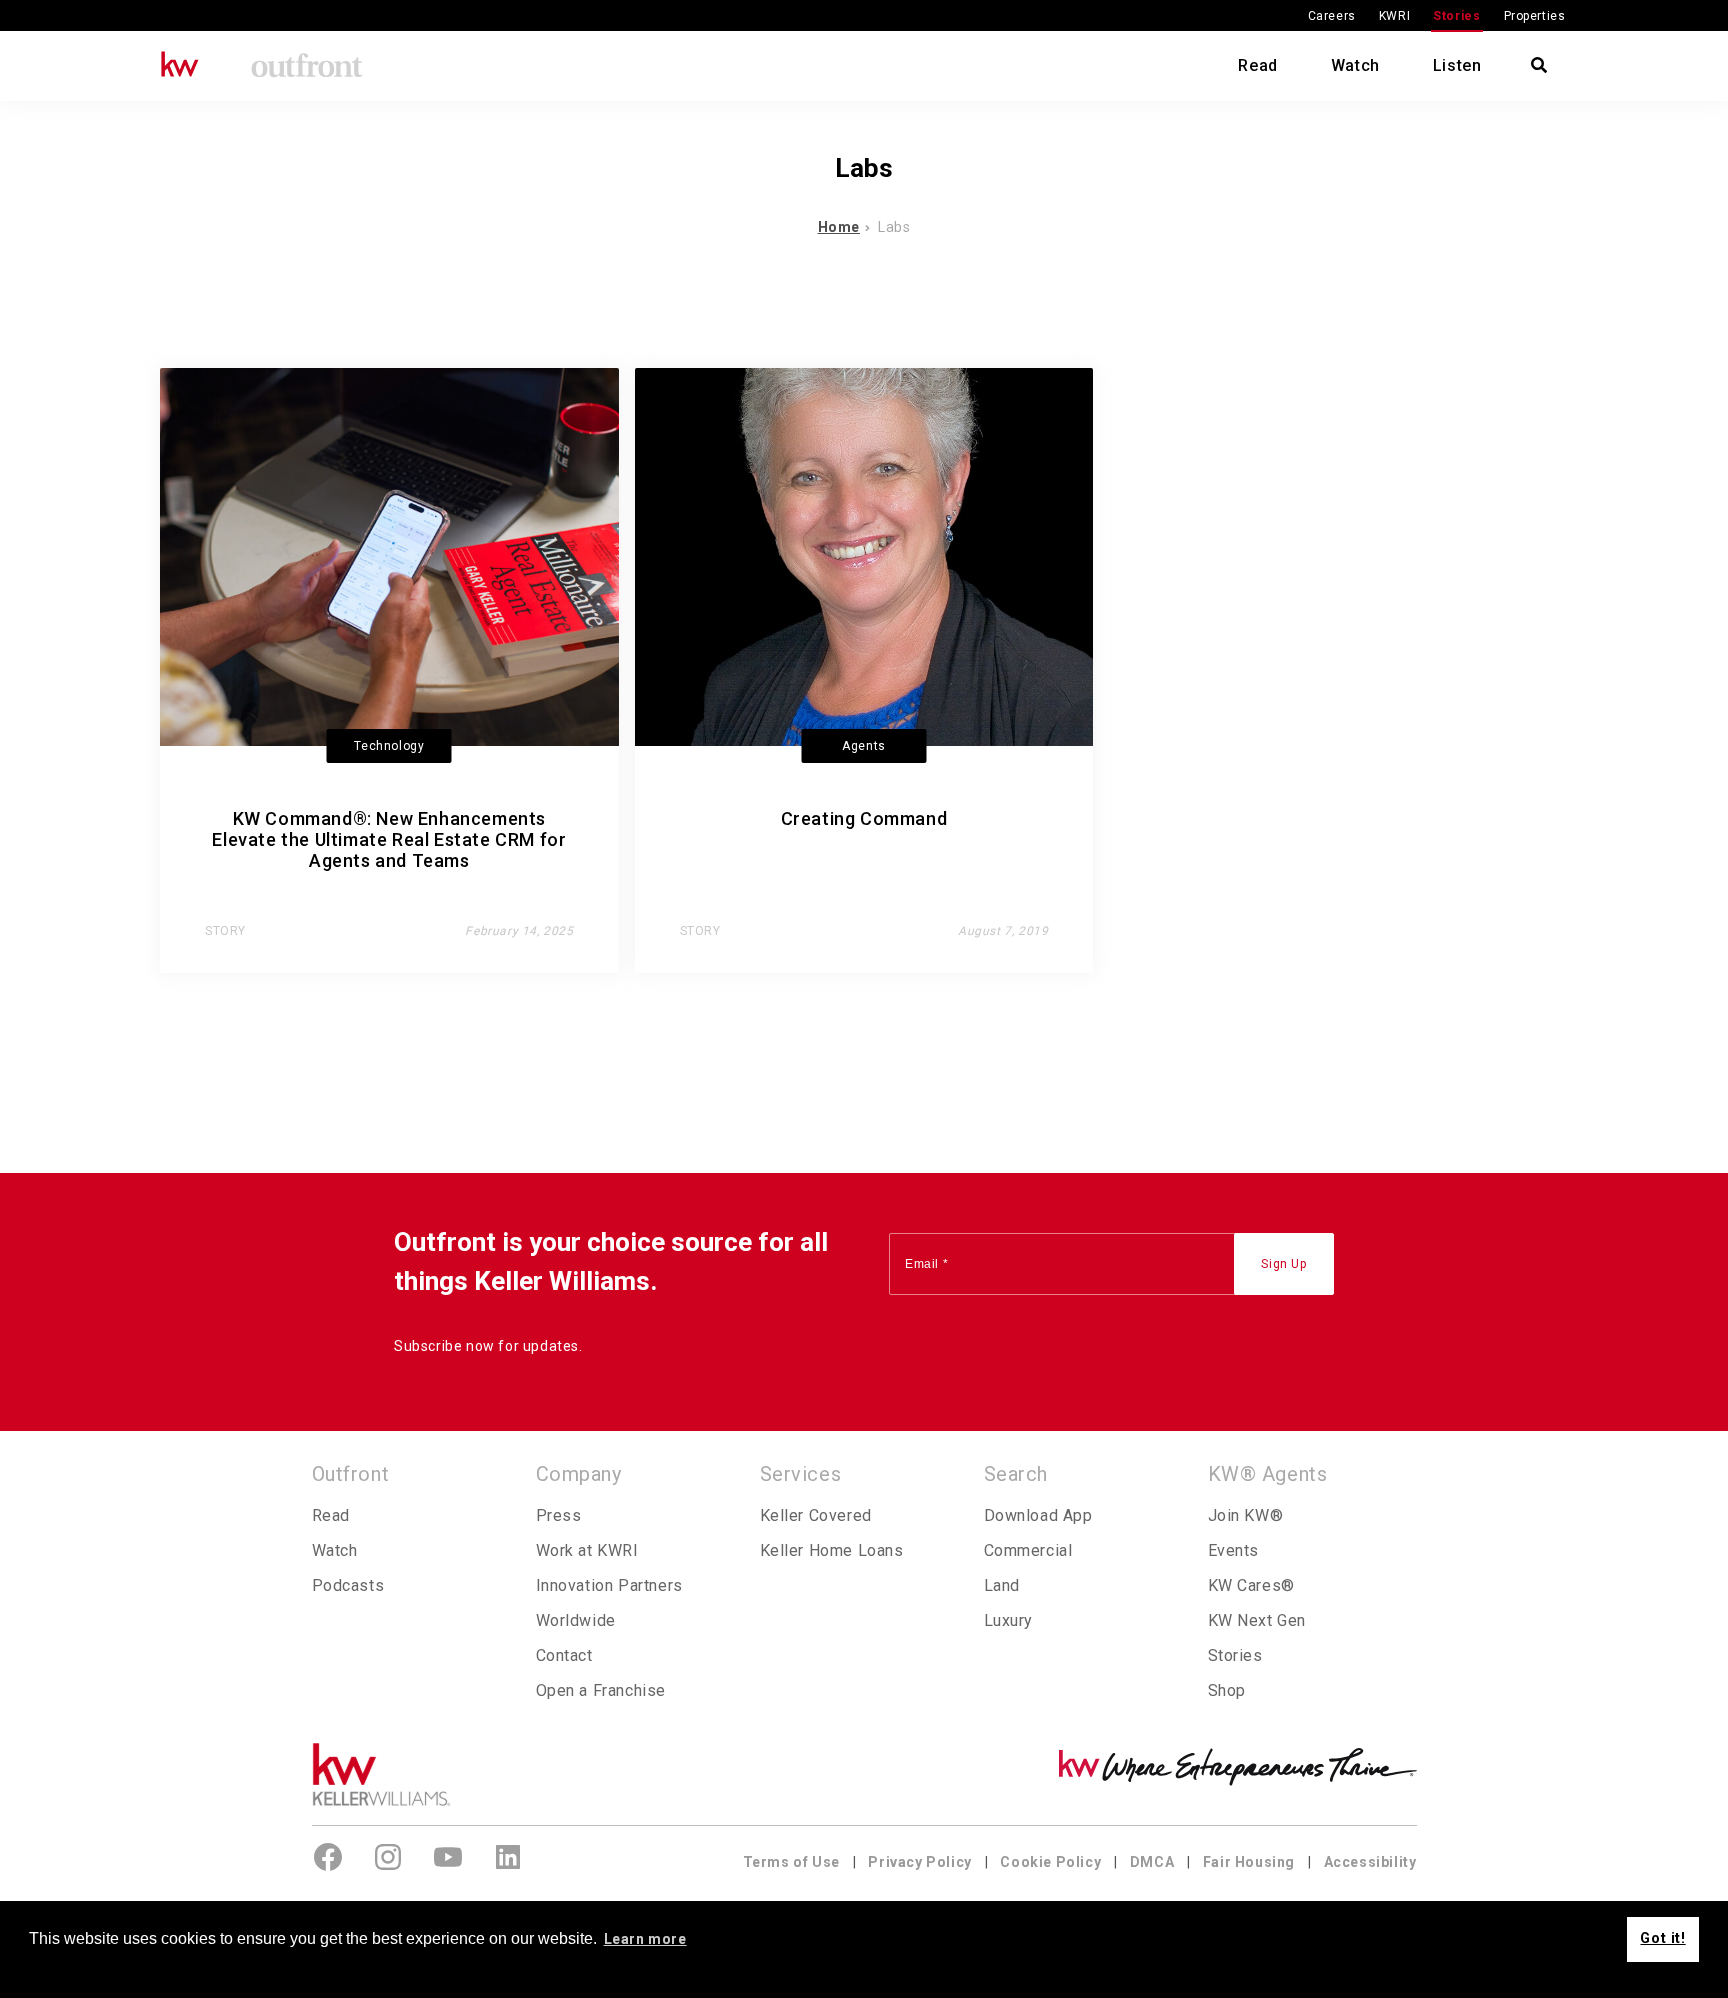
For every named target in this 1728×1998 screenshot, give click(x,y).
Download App (1038, 1515)
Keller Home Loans (832, 1550)
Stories (1456, 16)
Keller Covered (816, 1515)
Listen (1457, 65)
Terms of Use (791, 1862)
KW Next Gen (1257, 1620)
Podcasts (348, 1585)
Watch (1355, 65)
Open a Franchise (601, 1690)
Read (1257, 65)
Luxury (1009, 1620)
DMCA (1152, 1862)
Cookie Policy (1050, 1862)
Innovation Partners (609, 1585)
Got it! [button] (1662, 1938)
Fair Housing (1249, 1862)
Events (1234, 1550)
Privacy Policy (919, 1862)
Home (839, 227)
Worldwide (576, 1620)
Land (1002, 1585)
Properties (1535, 16)
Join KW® (1246, 1515)
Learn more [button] (645, 1939)
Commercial (1028, 1550)
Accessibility (1370, 1862)
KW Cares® (1251, 1585)
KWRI (1394, 16)
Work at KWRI (587, 1550)
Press (559, 1515)
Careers (1332, 16)
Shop (1227, 1690)
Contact (564, 1655)
